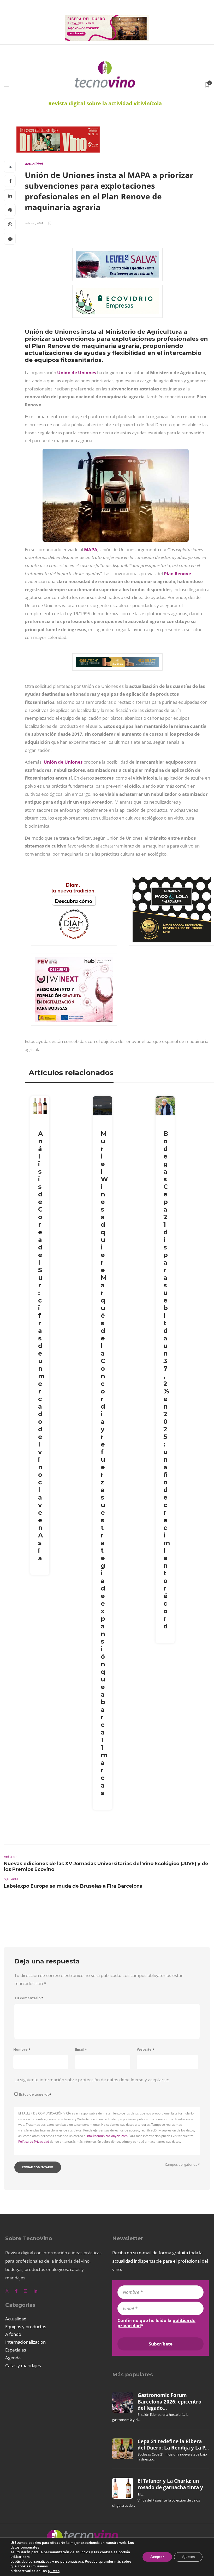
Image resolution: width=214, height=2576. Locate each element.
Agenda (13, 2358)
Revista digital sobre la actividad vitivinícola (105, 103)
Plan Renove (177, 574)
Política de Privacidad (34, 2142)
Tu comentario (29, 1998)
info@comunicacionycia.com (107, 2136)
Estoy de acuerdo (35, 2094)
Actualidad (34, 164)
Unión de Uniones (77, 373)
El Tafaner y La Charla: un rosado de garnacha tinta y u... (170, 2487)
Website (145, 2050)
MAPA (91, 549)
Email (81, 2050)
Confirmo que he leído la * (156, 2323)
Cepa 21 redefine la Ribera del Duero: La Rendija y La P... (173, 2445)
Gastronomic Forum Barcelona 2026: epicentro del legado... (170, 2402)
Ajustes (188, 2557)
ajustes (54, 2571)
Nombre (22, 2050)
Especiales (16, 2350)
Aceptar (157, 2557)
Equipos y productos (26, 2327)
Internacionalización (25, 2342)
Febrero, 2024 (34, 223)
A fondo (13, 2334)
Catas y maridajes (23, 2365)
